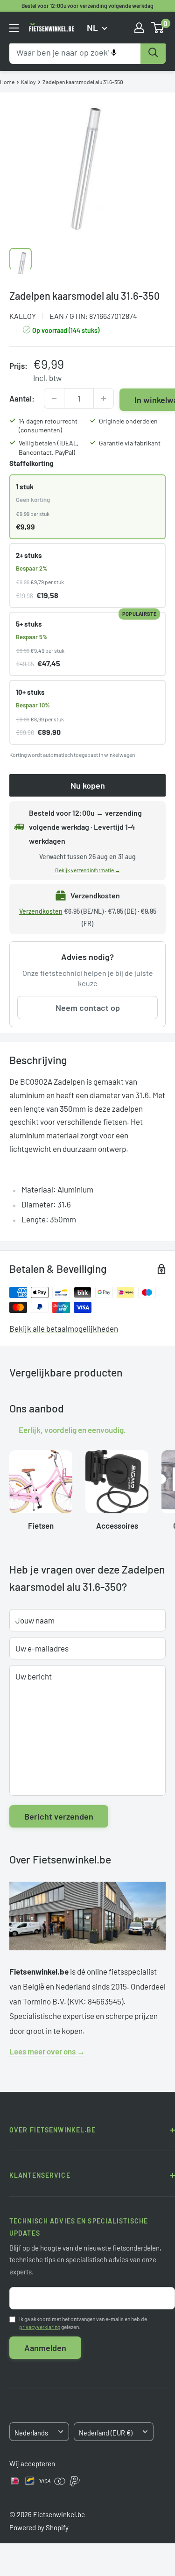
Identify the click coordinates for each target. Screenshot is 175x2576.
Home (7, 82)
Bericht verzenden (59, 1816)
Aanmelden (45, 2348)
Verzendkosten (41, 911)
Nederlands (31, 2433)
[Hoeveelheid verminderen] (54, 398)
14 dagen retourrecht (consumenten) (48, 426)
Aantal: (22, 398)
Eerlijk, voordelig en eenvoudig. (72, 1429)
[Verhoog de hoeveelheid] (104, 398)
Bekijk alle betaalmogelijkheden (64, 1328)
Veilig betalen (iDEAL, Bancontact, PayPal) (49, 448)
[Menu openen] (14, 28)
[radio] (87, 507)
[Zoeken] (153, 53)
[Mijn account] (139, 28)
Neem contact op (88, 1008)
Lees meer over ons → (47, 2051)
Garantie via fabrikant (130, 443)
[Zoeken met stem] (114, 53)
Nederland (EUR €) (106, 2433)
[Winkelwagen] (158, 28)
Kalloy (28, 82)
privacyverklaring (40, 2327)
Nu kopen (88, 785)
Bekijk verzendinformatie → (88, 870)
